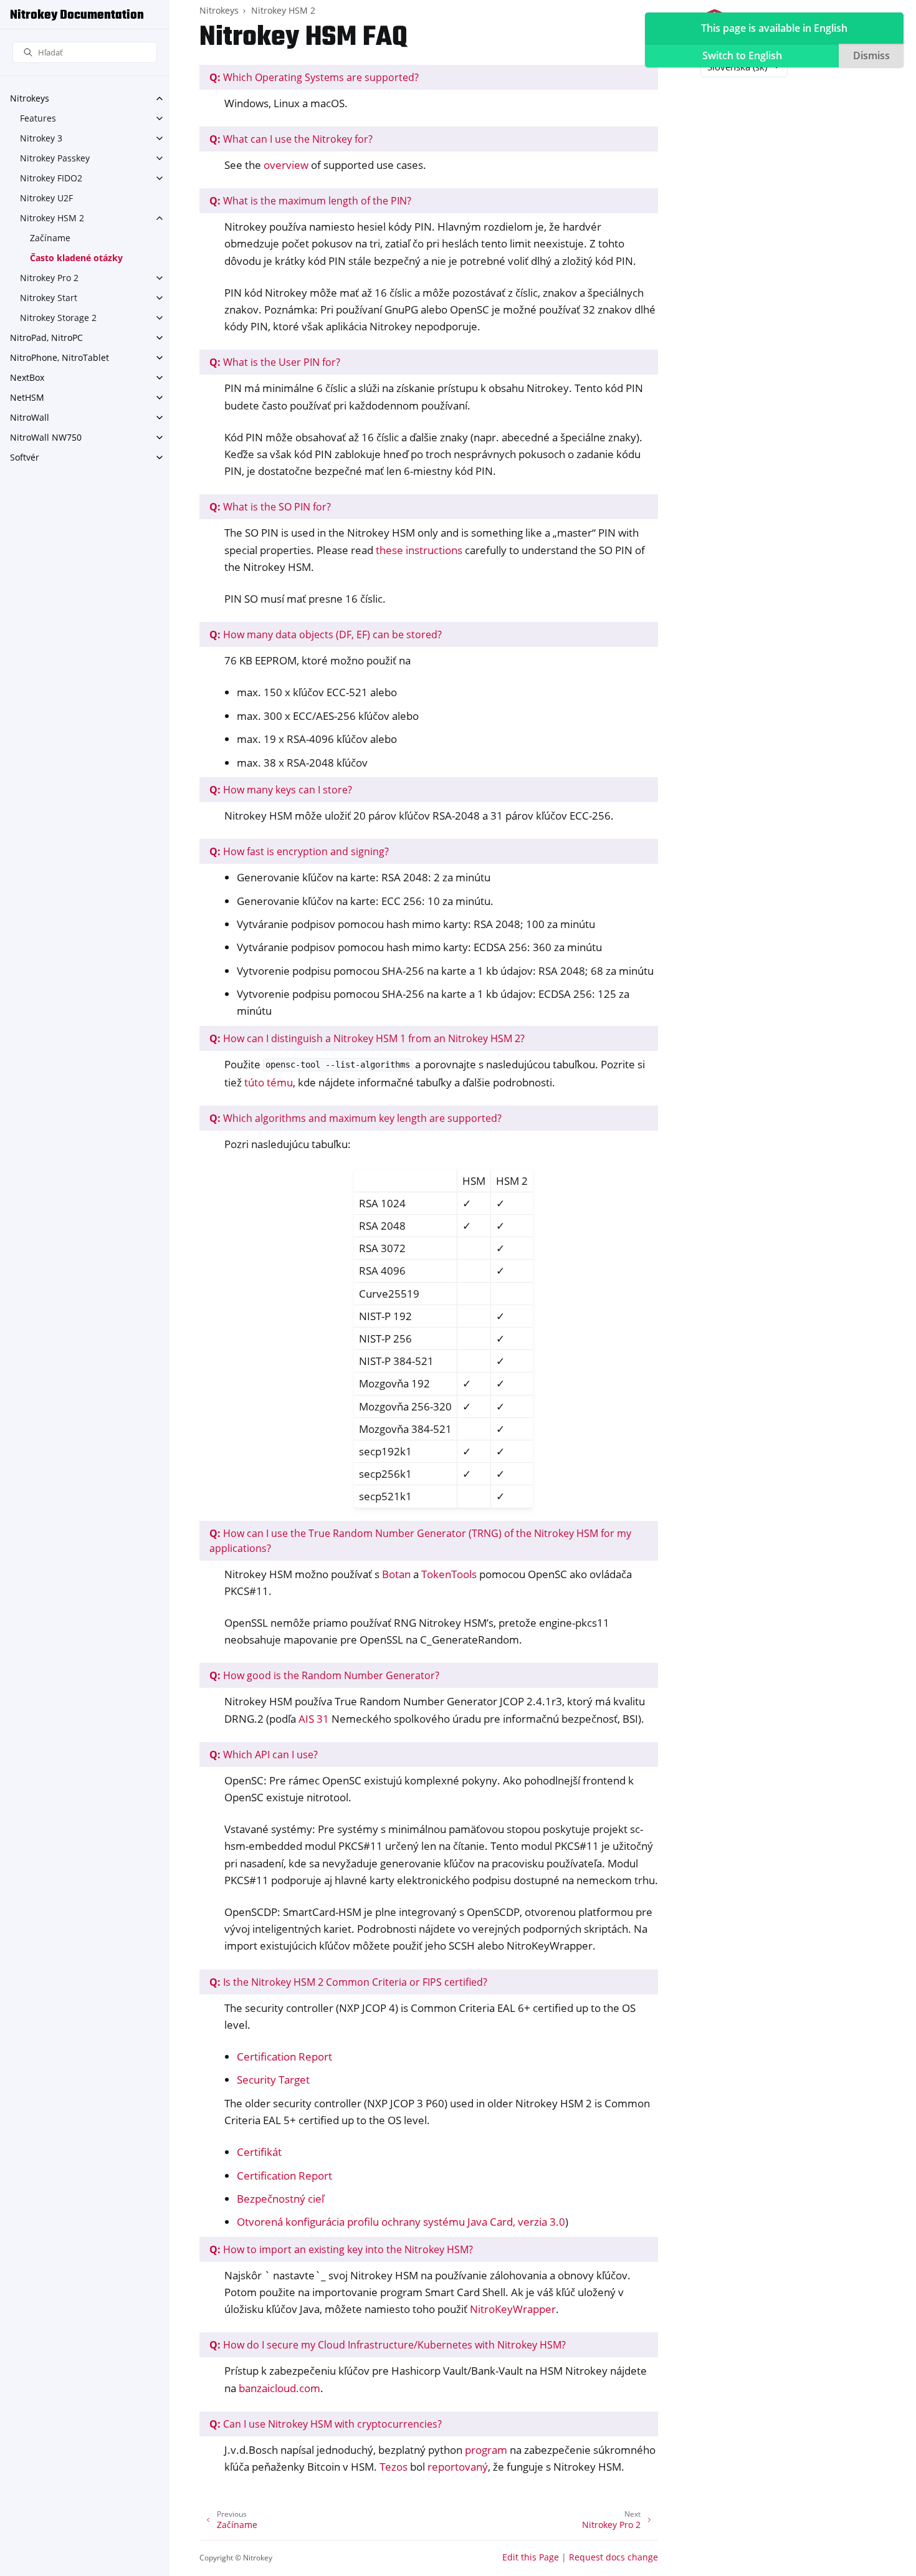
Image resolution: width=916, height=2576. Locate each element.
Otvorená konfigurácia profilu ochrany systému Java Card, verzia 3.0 (401, 2222)
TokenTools (449, 1574)
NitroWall (30, 417)
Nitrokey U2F (46, 198)
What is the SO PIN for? (270, 507)
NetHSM (27, 397)
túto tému (269, 1082)
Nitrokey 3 (41, 138)
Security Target (273, 2080)
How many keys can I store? (281, 790)
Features (38, 118)
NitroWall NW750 (46, 437)
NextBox (27, 377)
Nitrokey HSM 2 (52, 218)
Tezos (394, 2467)
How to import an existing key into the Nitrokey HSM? (341, 2249)
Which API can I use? (264, 1755)
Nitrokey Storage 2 (58, 318)
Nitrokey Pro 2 (49, 278)
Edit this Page (531, 2557)
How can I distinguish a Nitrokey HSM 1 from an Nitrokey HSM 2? (367, 1038)
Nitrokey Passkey (55, 158)
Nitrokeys (30, 98)
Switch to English (742, 55)
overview (286, 165)
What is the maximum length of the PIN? (310, 201)
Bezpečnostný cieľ (280, 2199)
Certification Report (284, 2056)
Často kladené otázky (76, 258)
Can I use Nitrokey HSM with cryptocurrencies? (326, 2424)
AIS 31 (314, 1719)
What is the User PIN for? (275, 362)
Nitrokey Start (49, 298)
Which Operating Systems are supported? (314, 77)
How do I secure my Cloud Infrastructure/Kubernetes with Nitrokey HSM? (388, 2345)
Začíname (50, 238)
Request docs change (613, 2557)
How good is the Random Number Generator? (324, 1675)
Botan (396, 1574)
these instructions (419, 550)
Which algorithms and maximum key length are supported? (355, 1118)
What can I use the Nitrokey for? (291, 139)
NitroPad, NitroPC (46, 338)
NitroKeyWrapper (513, 2309)
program (486, 2450)
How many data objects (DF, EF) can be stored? (326, 634)
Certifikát (259, 2152)
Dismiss (871, 55)
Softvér (25, 457)
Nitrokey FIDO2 (51, 178)
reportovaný (458, 2467)
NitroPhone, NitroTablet (60, 357)
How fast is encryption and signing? (299, 851)
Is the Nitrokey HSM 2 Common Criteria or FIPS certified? (348, 1982)
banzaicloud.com (279, 2388)
